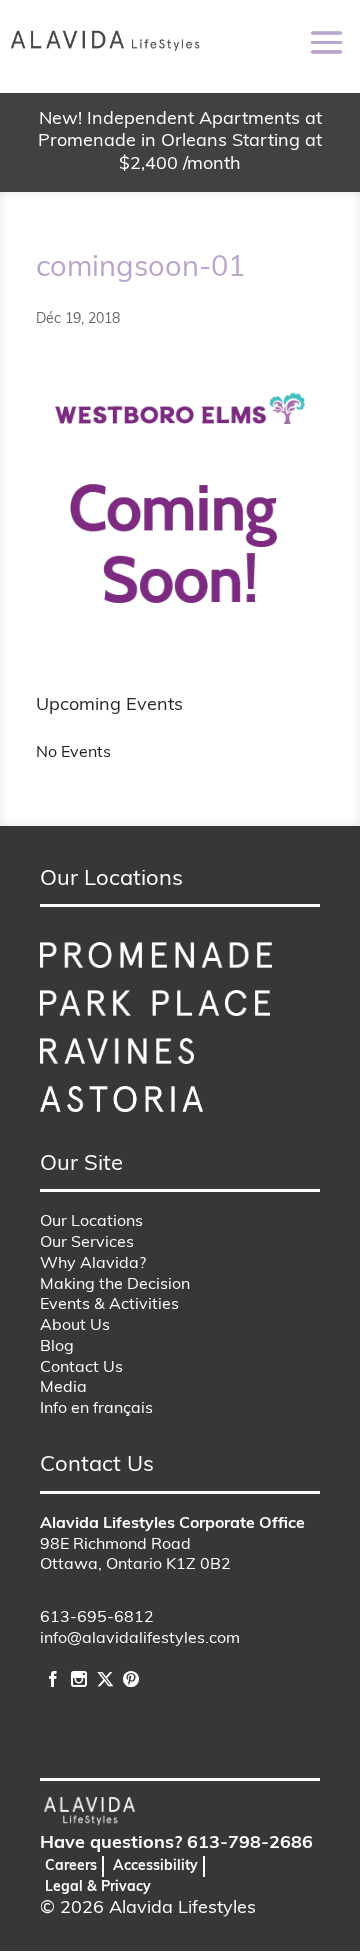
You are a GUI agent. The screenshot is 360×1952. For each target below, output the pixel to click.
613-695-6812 (97, 1618)
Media (63, 1388)
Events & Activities (109, 1305)
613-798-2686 (250, 1844)
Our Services (87, 1243)
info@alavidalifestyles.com (140, 1639)
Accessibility (155, 1866)
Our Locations (91, 1222)
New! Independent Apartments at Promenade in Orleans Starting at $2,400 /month (180, 142)
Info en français (96, 1409)
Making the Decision (115, 1285)
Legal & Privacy (98, 1887)
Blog (57, 1347)
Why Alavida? (93, 1264)
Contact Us (81, 1368)
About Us (75, 1326)
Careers (71, 1866)
